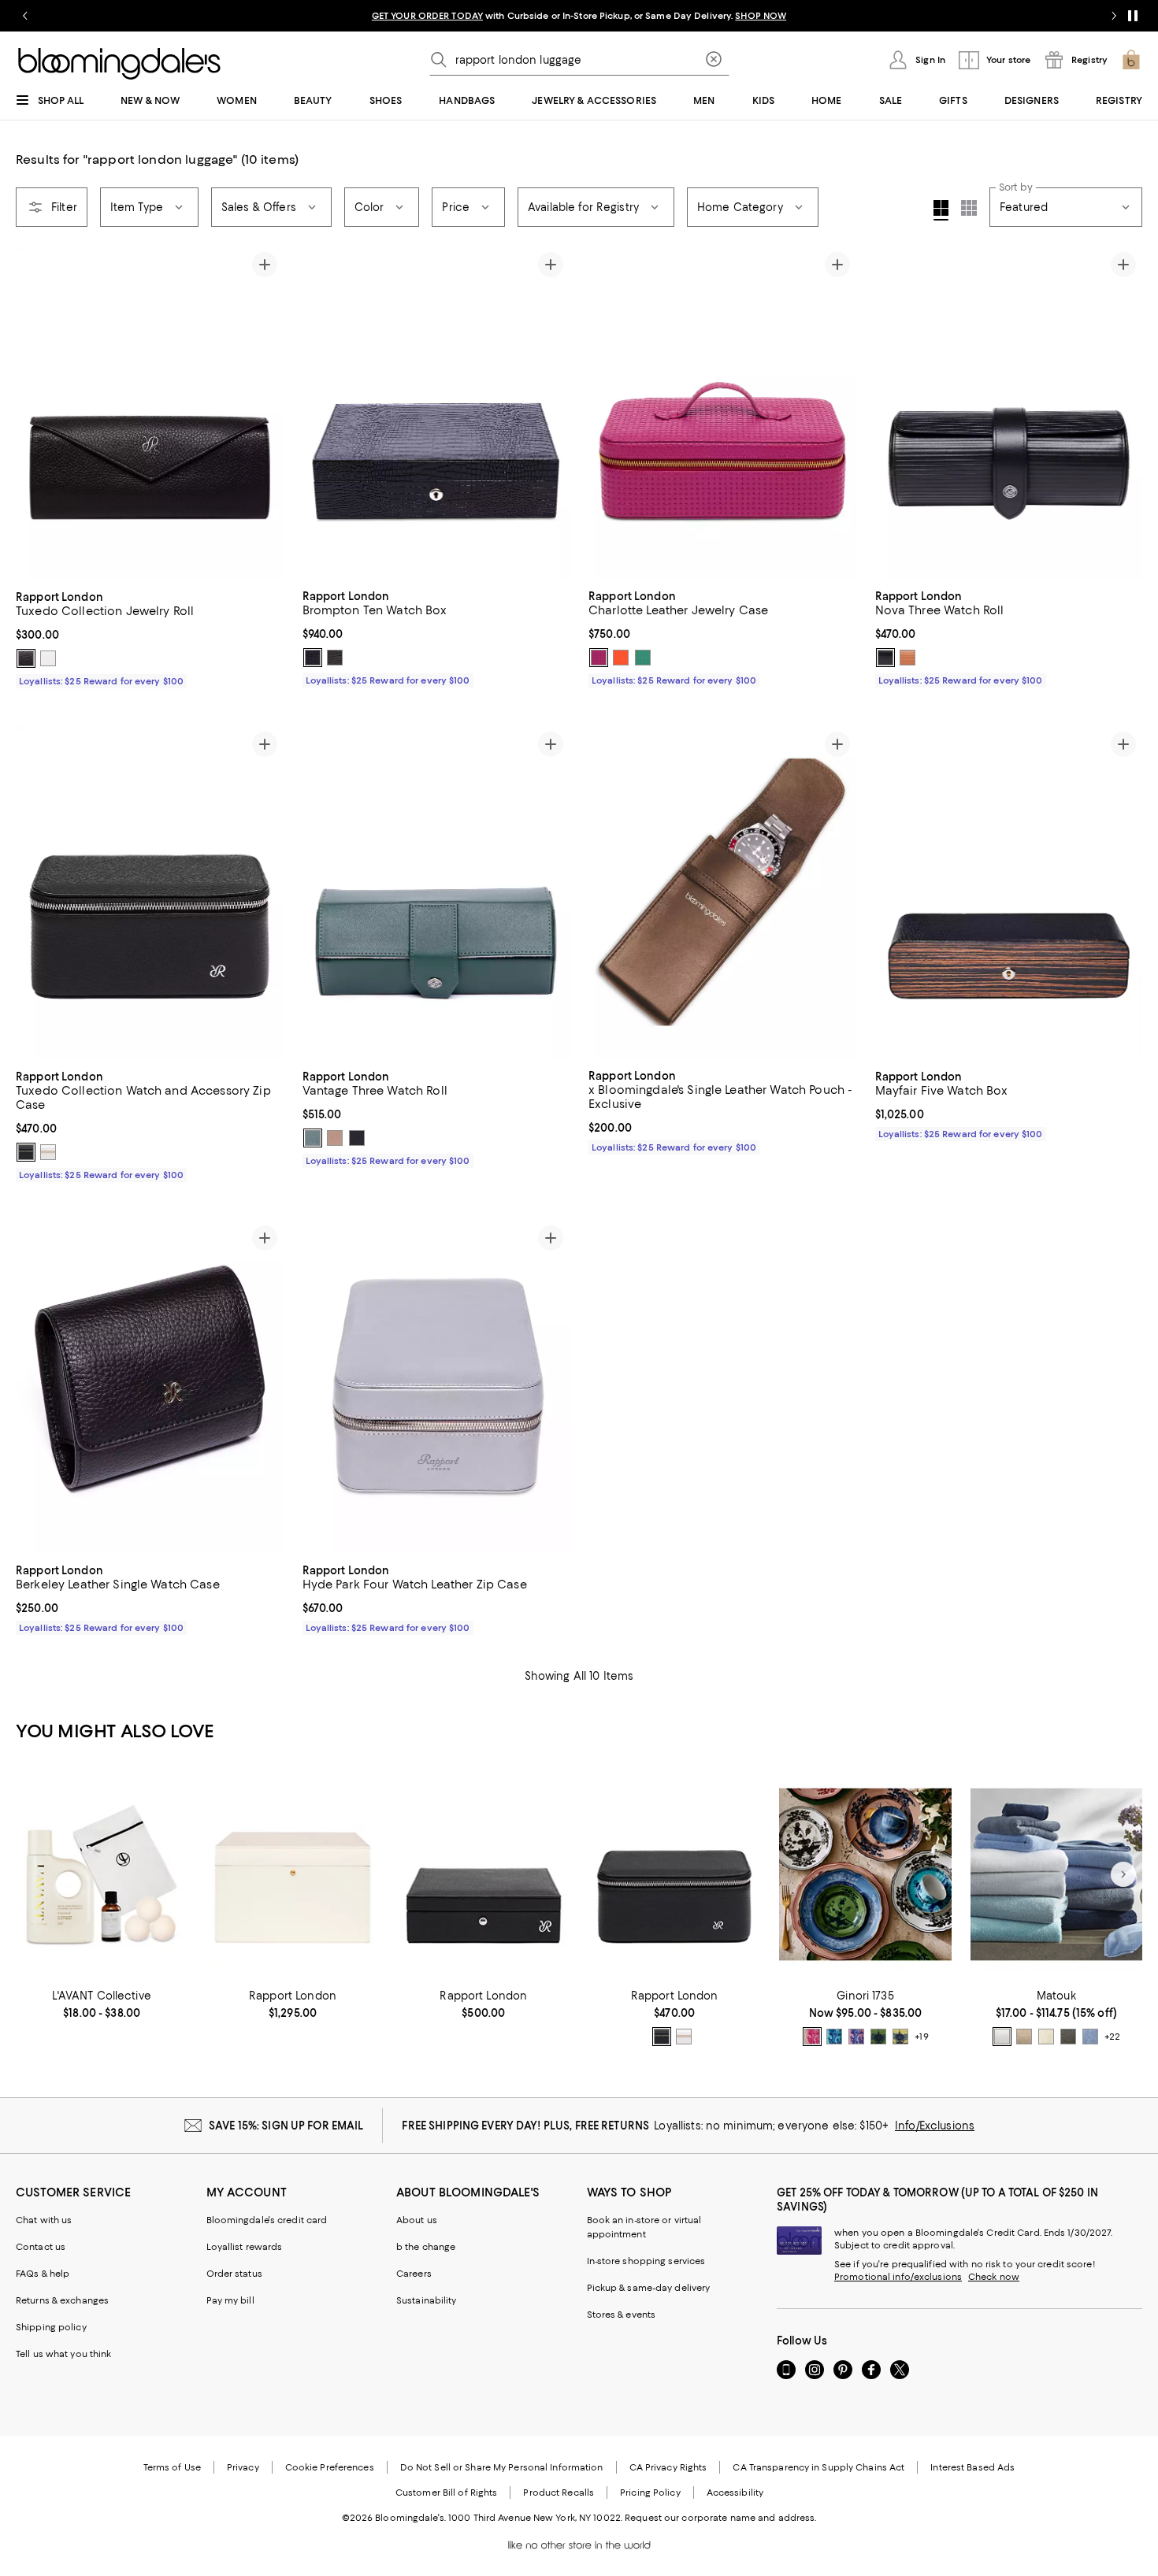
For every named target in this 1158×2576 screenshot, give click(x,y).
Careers (414, 2274)
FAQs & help (43, 2274)
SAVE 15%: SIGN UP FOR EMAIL (286, 2126)
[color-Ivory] (1046, 2037)
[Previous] (35, 413)
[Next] (265, 413)
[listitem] (579, 16)
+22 (1112, 2037)
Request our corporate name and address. (720, 2518)
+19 (921, 2037)
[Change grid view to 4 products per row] (941, 210)
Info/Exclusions (935, 2126)
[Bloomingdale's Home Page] (119, 64)
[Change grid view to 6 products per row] (969, 208)
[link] (150, 637)
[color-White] (48, 658)
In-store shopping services (646, 2261)
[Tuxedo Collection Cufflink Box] (484, 1875)
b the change (426, 2247)
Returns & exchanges (62, 2300)
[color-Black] (26, 658)
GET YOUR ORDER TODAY (427, 16)
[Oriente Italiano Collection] (865, 1875)
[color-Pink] (812, 2037)
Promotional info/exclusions (898, 2277)
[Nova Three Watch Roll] (1009, 413)
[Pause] (1133, 16)
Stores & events (622, 2315)
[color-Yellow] (900, 2037)
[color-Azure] (1090, 2037)
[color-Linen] (1024, 2037)
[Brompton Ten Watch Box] (436, 413)
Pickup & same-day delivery (649, 2288)
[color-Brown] (335, 658)
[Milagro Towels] (1056, 1875)
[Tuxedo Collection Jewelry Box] (292, 1875)
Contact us (41, 2247)
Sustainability (427, 2300)
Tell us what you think (63, 2354)
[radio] (26, 658)
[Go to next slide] (1114, 16)
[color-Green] (643, 658)
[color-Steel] (1068, 2037)
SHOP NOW (761, 16)
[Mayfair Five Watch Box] (1009, 893)
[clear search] (714, 60)
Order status (234, 2274)
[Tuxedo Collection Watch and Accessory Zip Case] (150, 893)
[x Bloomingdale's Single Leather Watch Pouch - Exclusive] (722, 892)
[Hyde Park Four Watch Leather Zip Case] (436, 1386)
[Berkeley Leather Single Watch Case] (150, 1386)
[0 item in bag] (1131, 60)
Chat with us (44, 2220)
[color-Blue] (834, 2037)
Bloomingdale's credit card (267, 2220)
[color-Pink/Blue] (856, 2037)
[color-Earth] (335, 1138)
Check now (994, 2277)
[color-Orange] (621, 658)
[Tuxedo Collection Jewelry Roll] (150, 413)
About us (417, 2220)
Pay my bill (230, 2300)
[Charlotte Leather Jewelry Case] (722, 413)
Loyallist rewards (245, 2247)
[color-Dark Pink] (599, 658)
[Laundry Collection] (102, 1875)
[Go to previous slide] (25, 16)
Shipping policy (51, 2327)
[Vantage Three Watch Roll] (436, 893)
